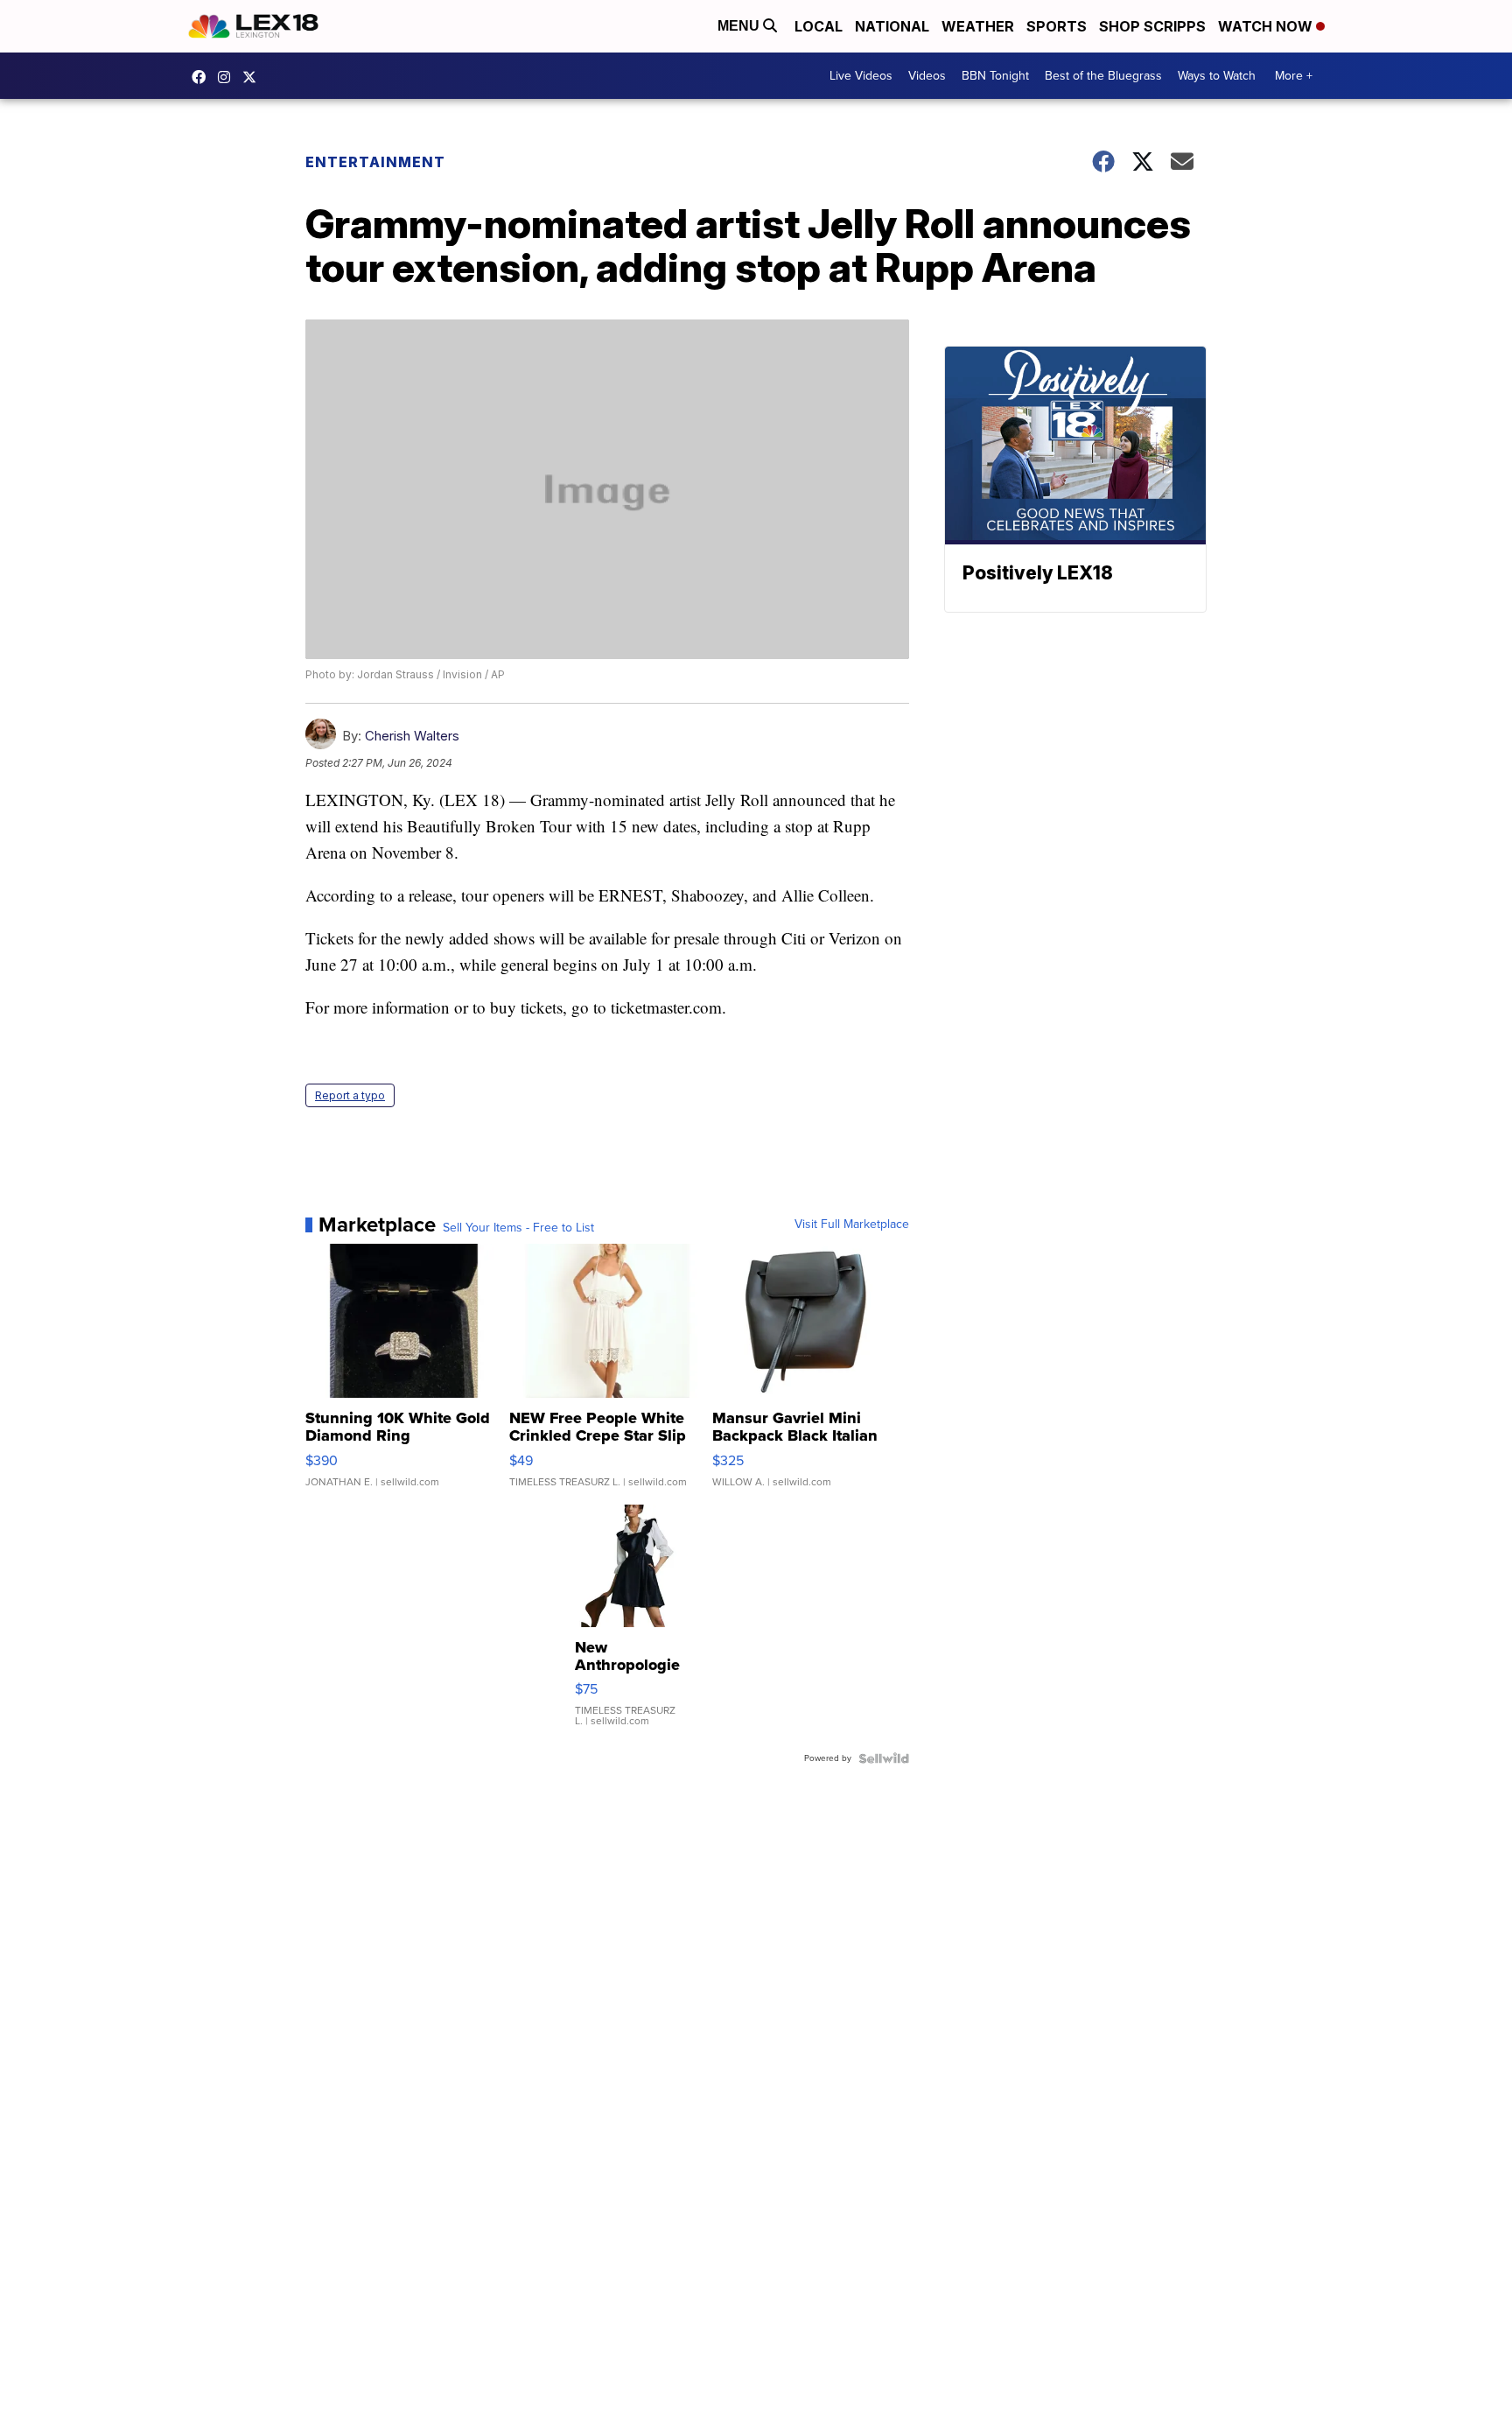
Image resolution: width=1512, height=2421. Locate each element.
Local (819, 26)
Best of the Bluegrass (1103, 76)
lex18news (254, 77)
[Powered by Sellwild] (884, 1758)
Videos (927, 76)
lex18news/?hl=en (228, 77)
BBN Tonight (995, 76)
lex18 (203, 77)
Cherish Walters (412, 736)
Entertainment (375, 162)
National (892, 26)
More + (1294, 76)
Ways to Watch (1217, 76)
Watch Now (1267, 26)
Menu (740, 26)
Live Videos (861, 76)
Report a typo (350, 1095)
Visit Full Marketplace (852, 1225)
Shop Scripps (1152, 26)
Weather (978, 26)
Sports (1057, 26)
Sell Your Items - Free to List (518, 1228)
